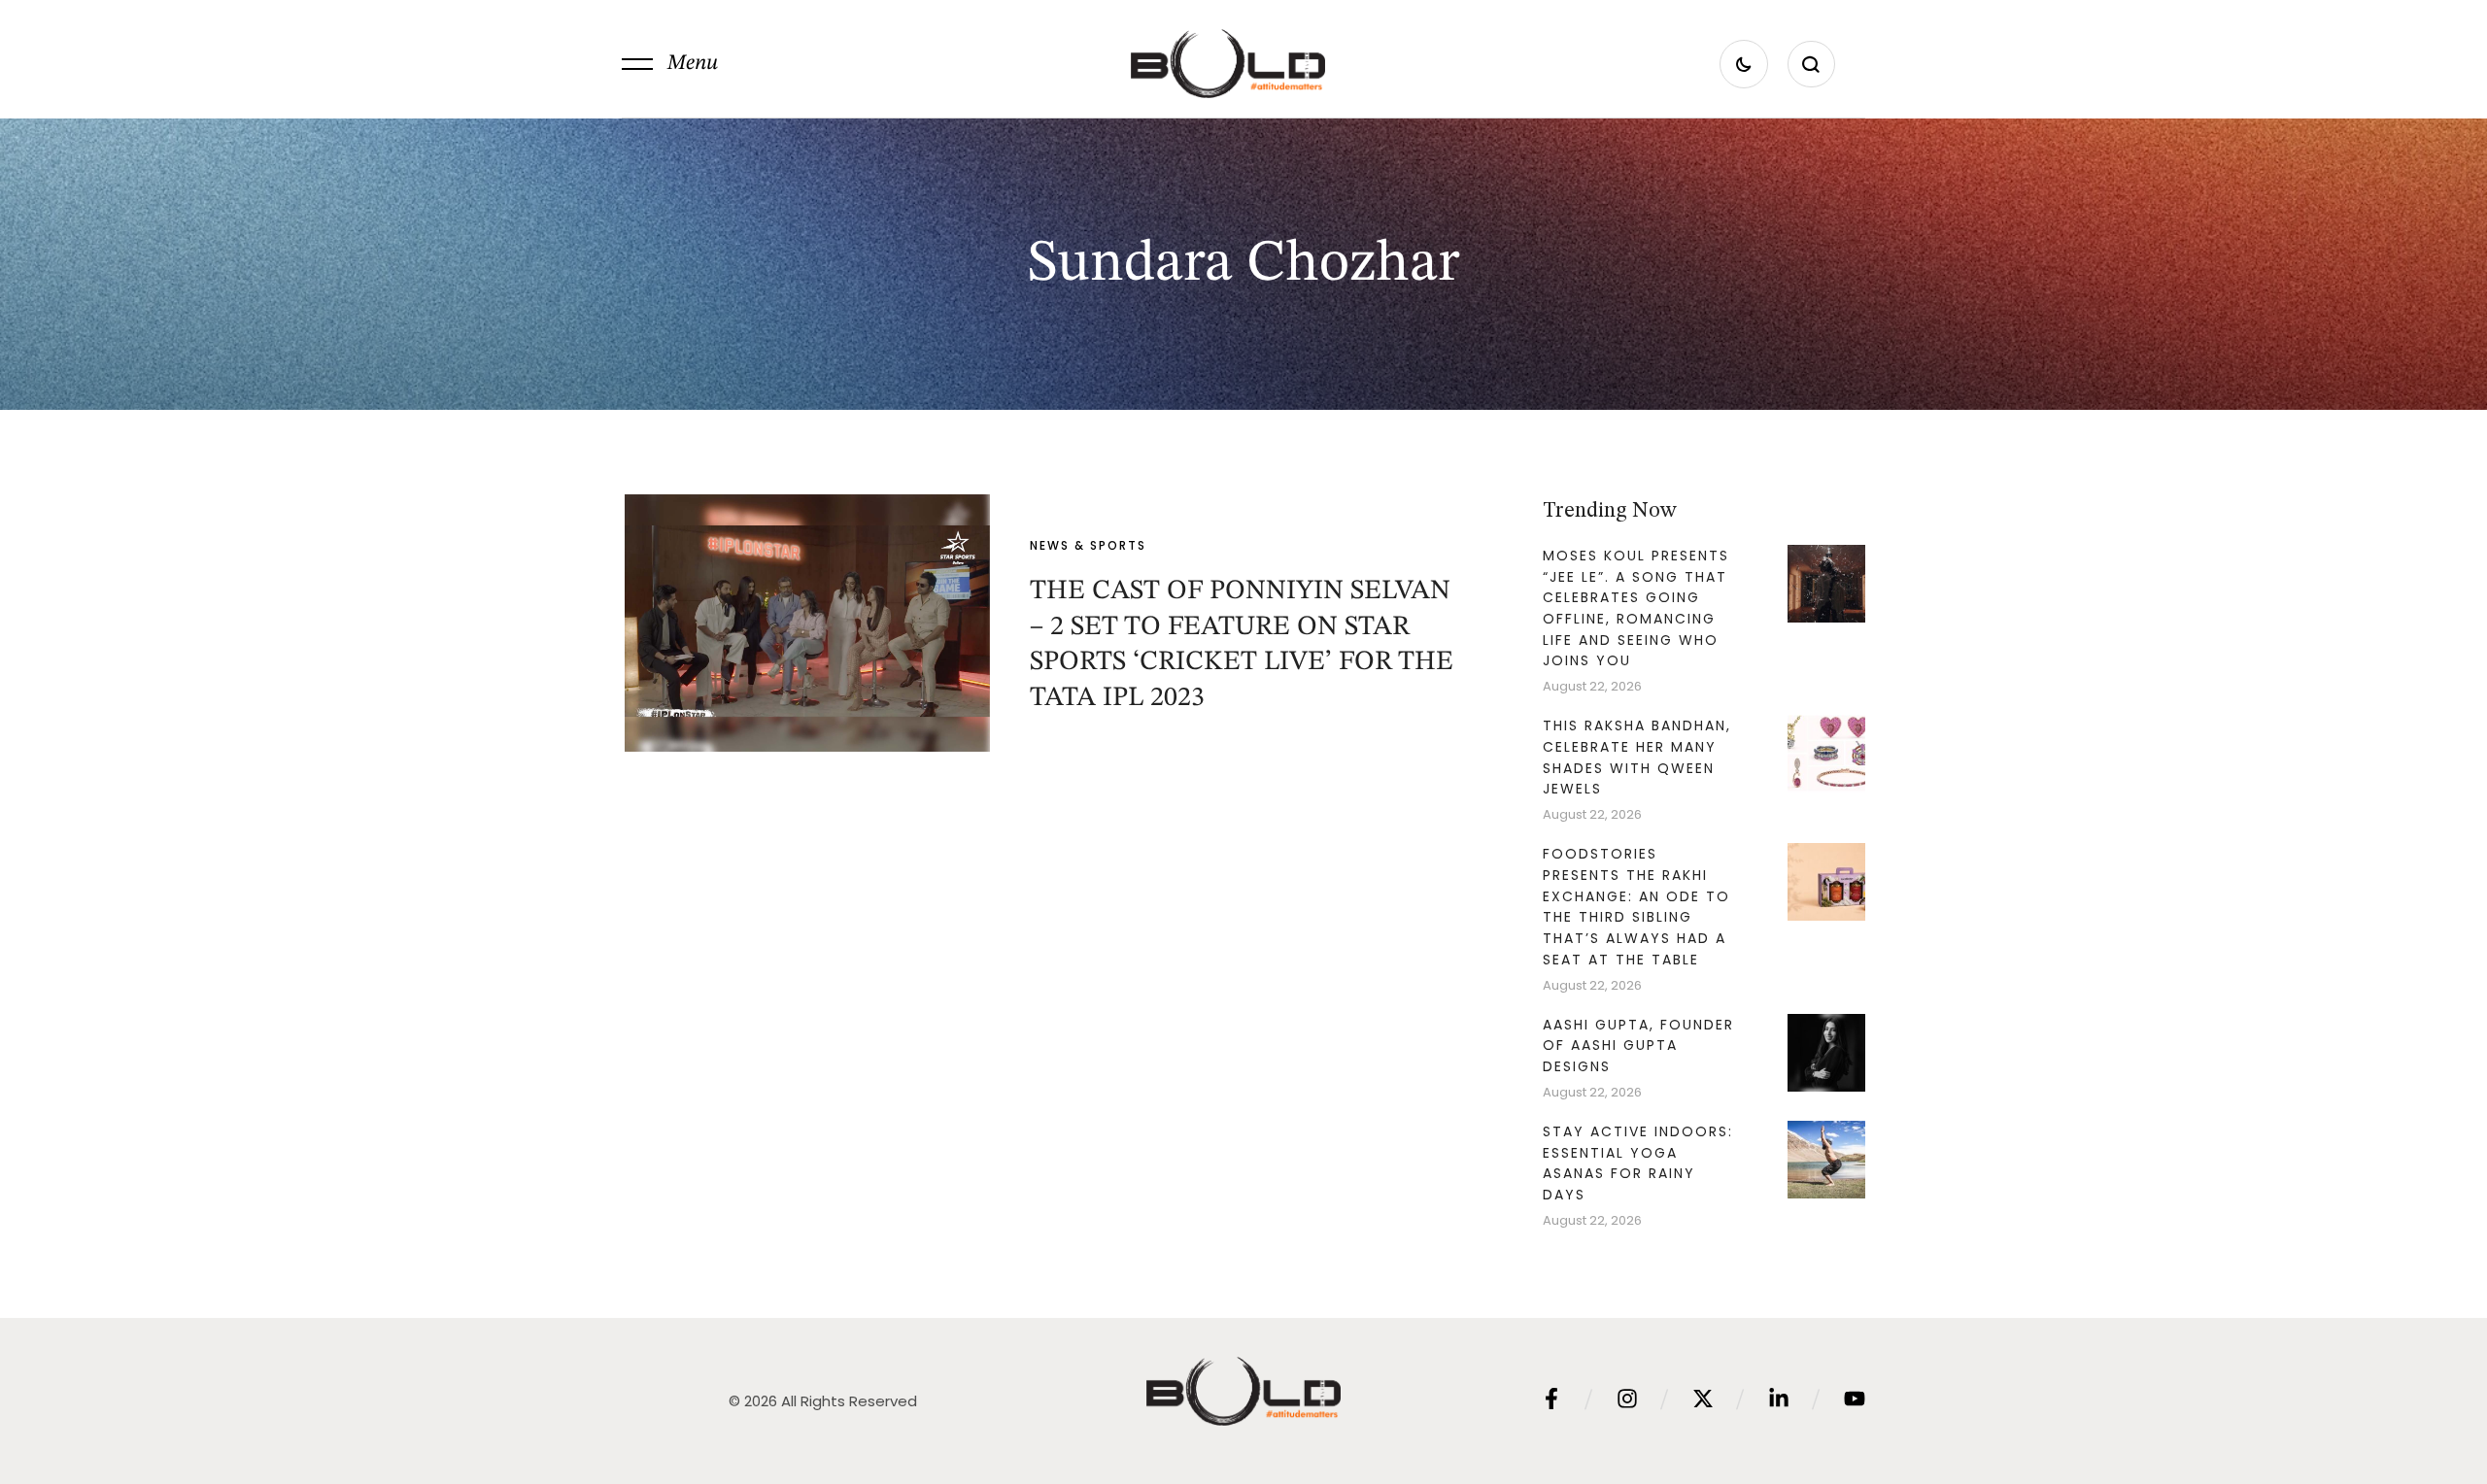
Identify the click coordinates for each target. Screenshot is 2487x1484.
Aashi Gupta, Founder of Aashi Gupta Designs (1638, 1046)
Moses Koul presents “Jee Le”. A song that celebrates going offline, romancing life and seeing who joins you (1636, 608)
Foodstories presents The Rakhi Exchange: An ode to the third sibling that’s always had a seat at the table (1636, 907)
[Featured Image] (807, 623)
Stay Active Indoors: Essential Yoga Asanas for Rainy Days (1638, 1163)
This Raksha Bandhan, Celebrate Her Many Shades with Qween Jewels (1637, 757)
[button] (670, 64)
